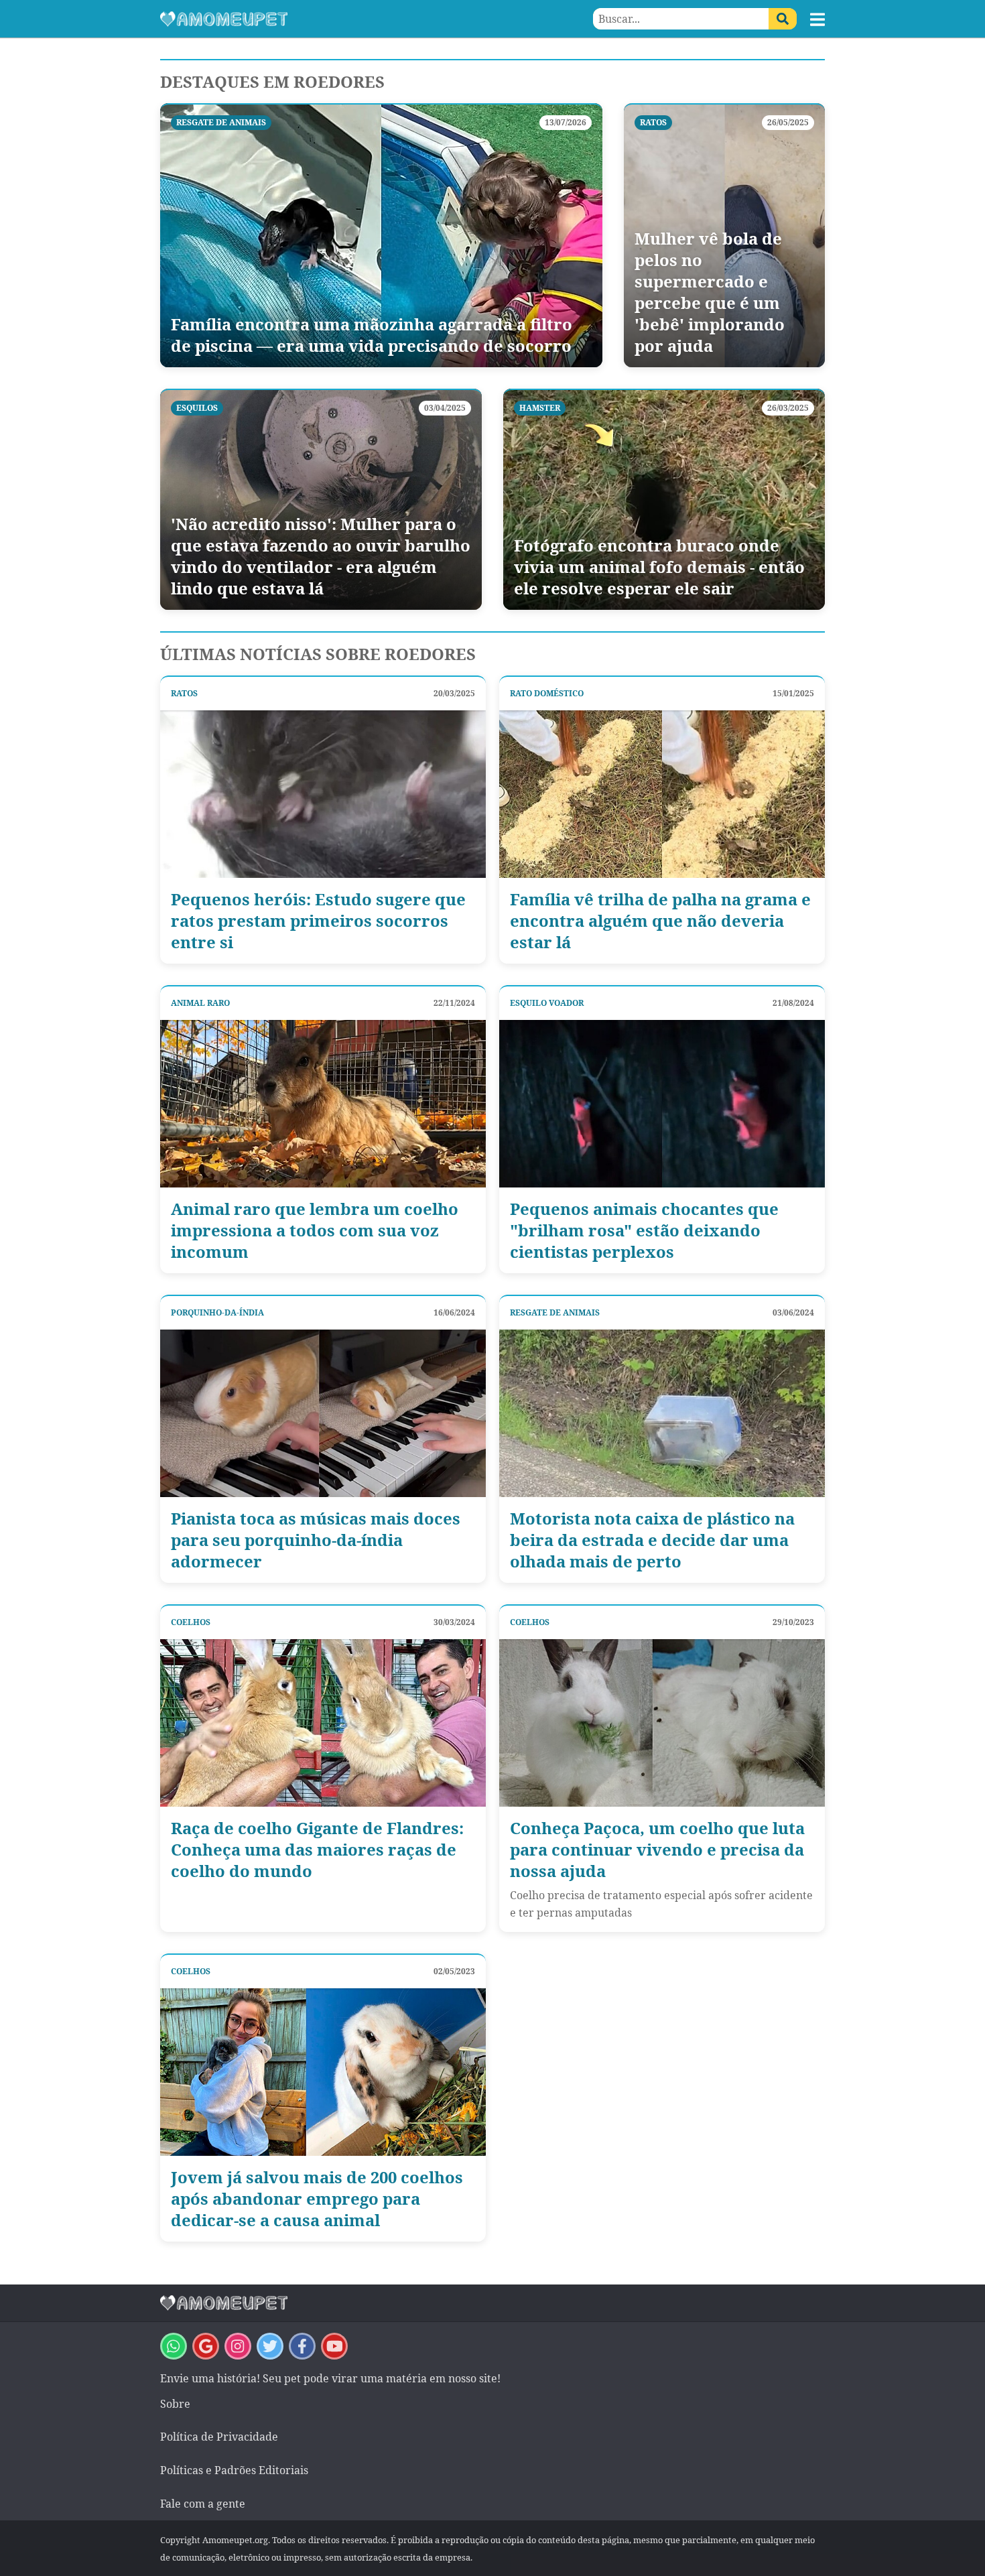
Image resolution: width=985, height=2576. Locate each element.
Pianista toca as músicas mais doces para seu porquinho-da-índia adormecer (316, 1540)
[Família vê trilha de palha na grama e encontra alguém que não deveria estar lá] (662, 794)
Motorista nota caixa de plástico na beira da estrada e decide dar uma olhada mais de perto (652, 1540)
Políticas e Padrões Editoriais (234, 2470)
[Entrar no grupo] (174, 2346)
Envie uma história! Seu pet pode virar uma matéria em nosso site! (330, 2378)
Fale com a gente (203, 2504)
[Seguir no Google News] (206, 2346)
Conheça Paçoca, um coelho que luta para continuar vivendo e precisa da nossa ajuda (657, 1850)
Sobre (175, 2404)
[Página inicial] (326, 19)
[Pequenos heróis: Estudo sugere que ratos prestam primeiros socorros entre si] (323, 794)
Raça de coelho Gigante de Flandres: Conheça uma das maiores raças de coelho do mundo (317, 1850)
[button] (817, 19)
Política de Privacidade (219, 2437)
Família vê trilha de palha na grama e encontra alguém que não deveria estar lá (660, 921)
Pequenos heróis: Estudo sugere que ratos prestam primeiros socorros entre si (318, 921)
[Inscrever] (334, 2346)
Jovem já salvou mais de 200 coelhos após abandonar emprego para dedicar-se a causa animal (317, 2199)
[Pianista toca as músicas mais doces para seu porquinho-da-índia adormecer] (323, 1413)
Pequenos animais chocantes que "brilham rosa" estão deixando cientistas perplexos (644, 1230)
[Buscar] (783, 19)
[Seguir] (238, 2346)
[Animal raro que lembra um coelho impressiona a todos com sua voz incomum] (323, 1104)
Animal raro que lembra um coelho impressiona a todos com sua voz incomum (315, 1230)
